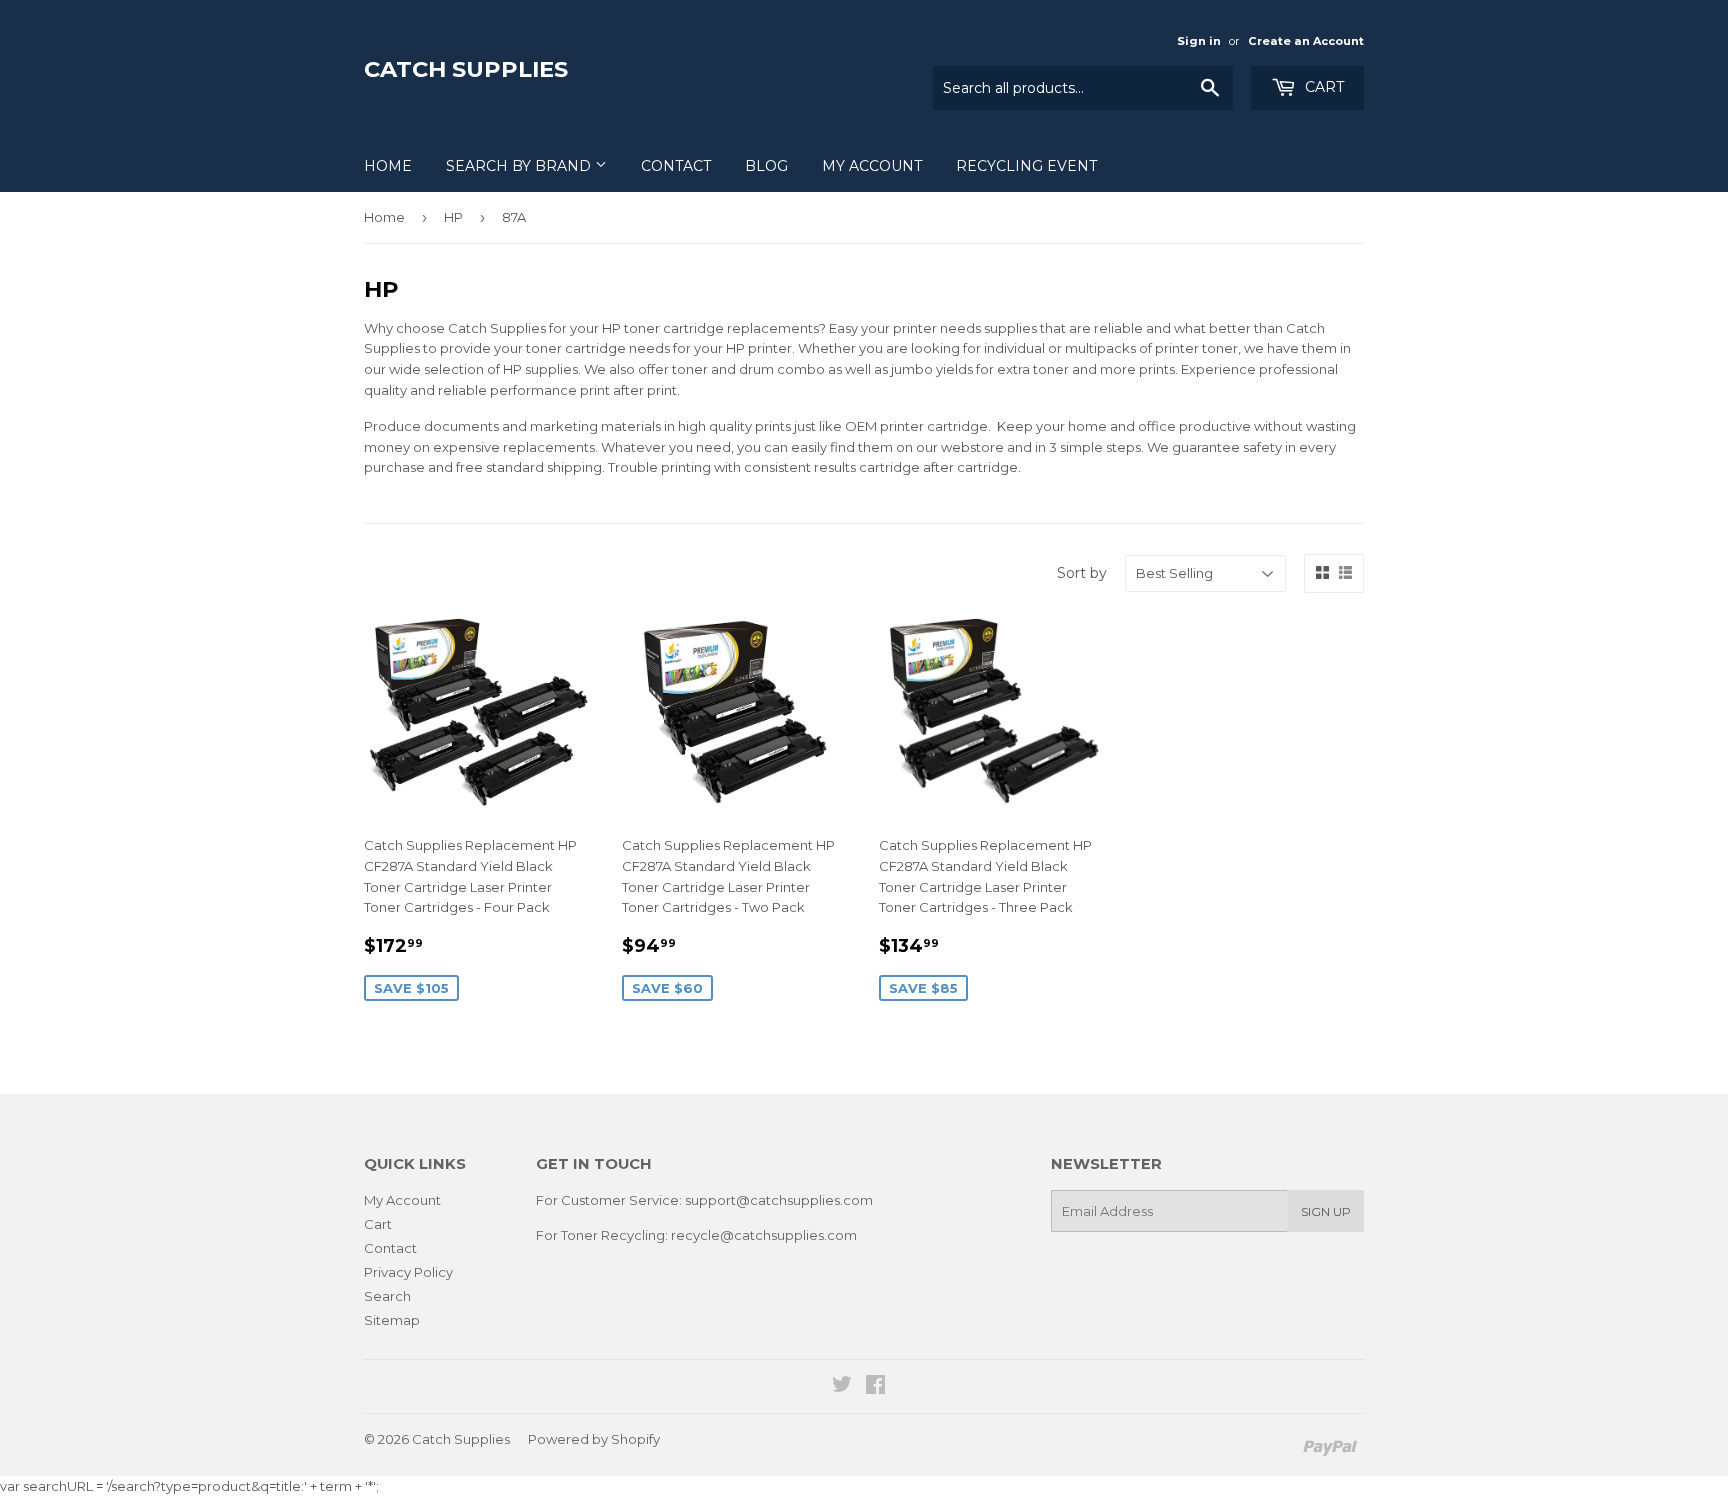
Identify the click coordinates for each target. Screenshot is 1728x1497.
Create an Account (1306, 41)
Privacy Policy (408, 1272)
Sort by (1082, 573)
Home (388, 166)
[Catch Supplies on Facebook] (875, 1387)
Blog (766, 166)
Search (387, 1296)
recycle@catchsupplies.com (764, 1235)
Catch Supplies (466, 69)
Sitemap (392, 1320)
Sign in (1199, 41)
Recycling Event (1026, 166)
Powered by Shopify (594, 1439)
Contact (676, 166)
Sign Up (1326, 1211)
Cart (1322, 87)
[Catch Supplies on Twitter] (842, 1387)
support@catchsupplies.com (779, 1200)
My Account (872, 166)
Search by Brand (520, 166)
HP (453, 217)
